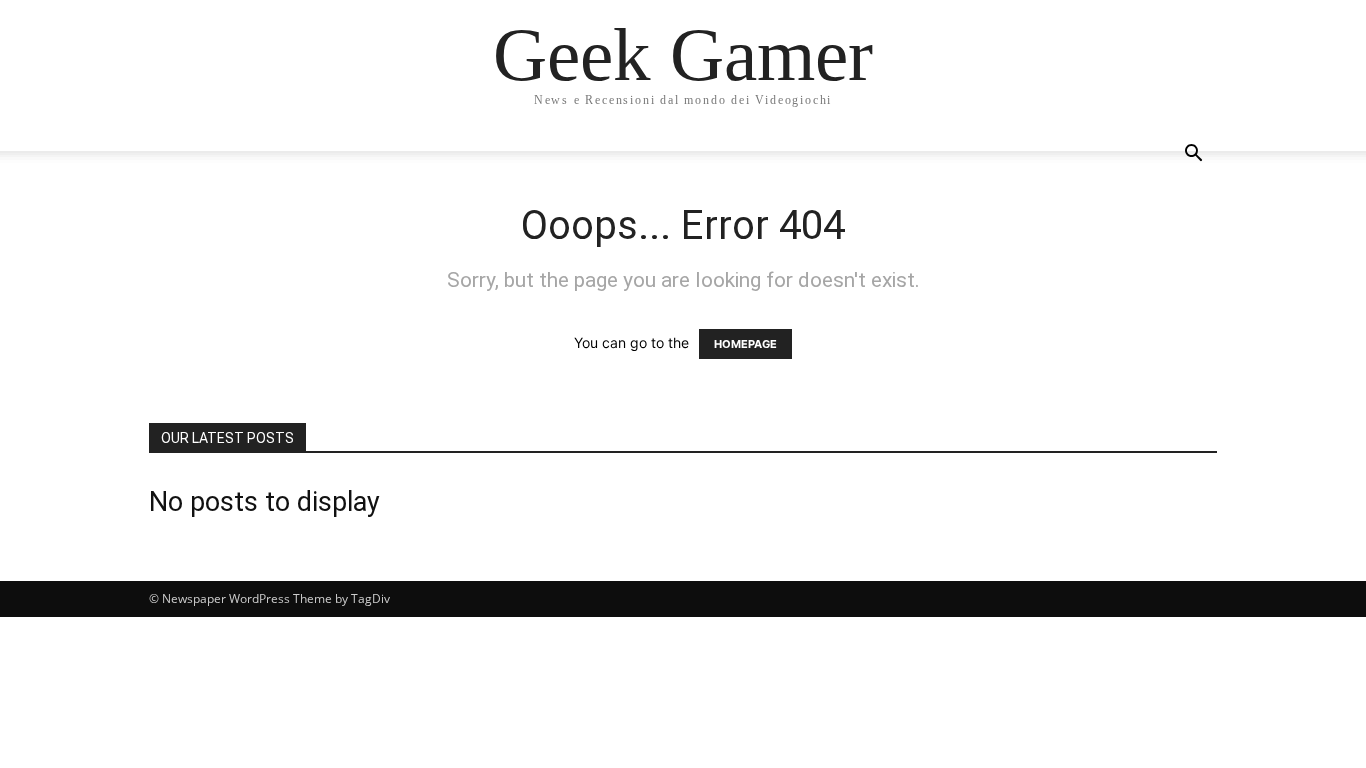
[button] (1193, 155)
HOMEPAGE (745, 344)
